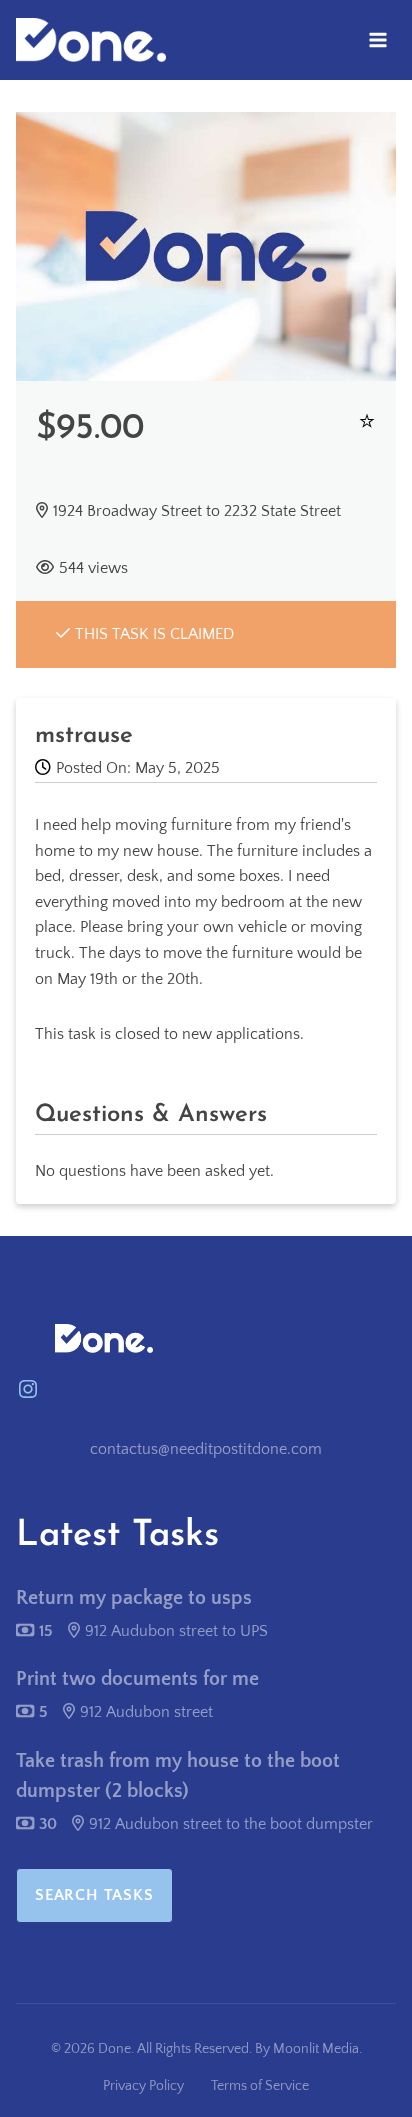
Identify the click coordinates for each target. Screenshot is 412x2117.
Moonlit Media (316, 2049)
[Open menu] (377, 39)
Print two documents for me (137, 1679)
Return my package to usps (134, 1598)
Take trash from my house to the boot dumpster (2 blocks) (178, 1776)
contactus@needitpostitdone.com (206, 1449)
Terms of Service (260, 2086)
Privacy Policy (143, 2086)
